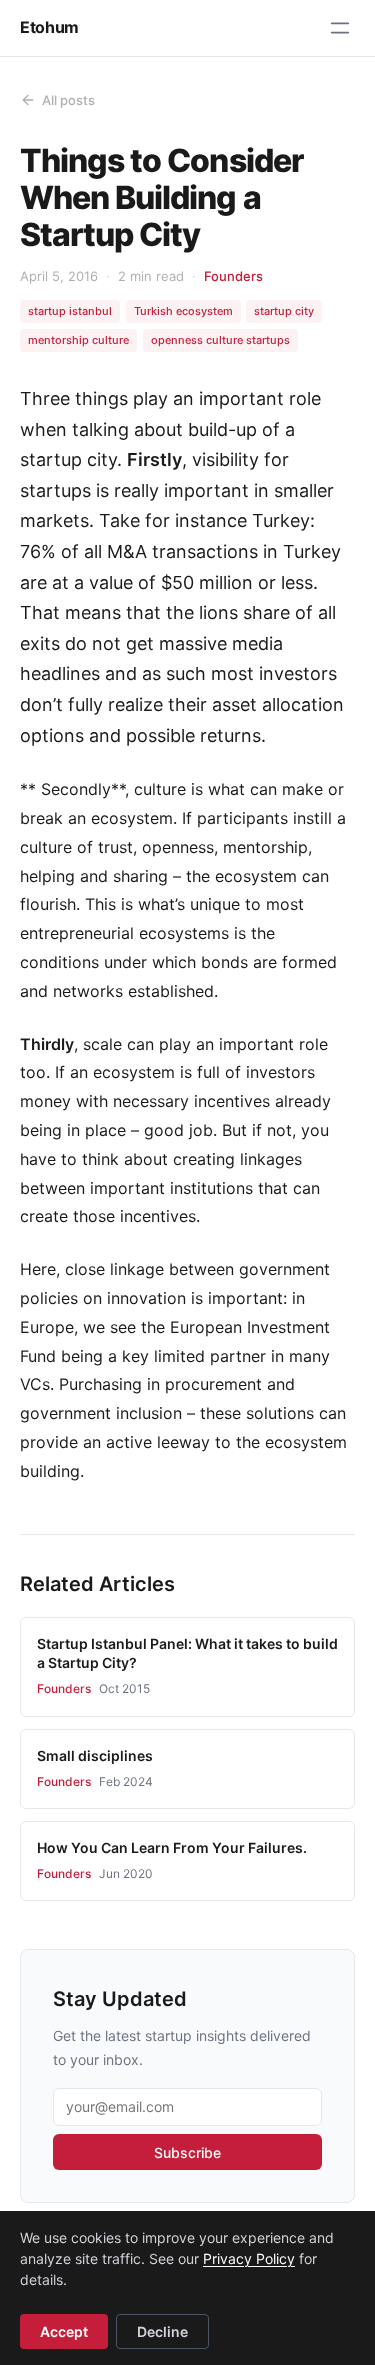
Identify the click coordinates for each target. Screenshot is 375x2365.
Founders (233, 276)
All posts (68, 100)
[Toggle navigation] (340, 28)
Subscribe (187, 2152)
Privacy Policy (249, 2258)
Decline (162, 2331)
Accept (64, 2331)
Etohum (49, 27)
